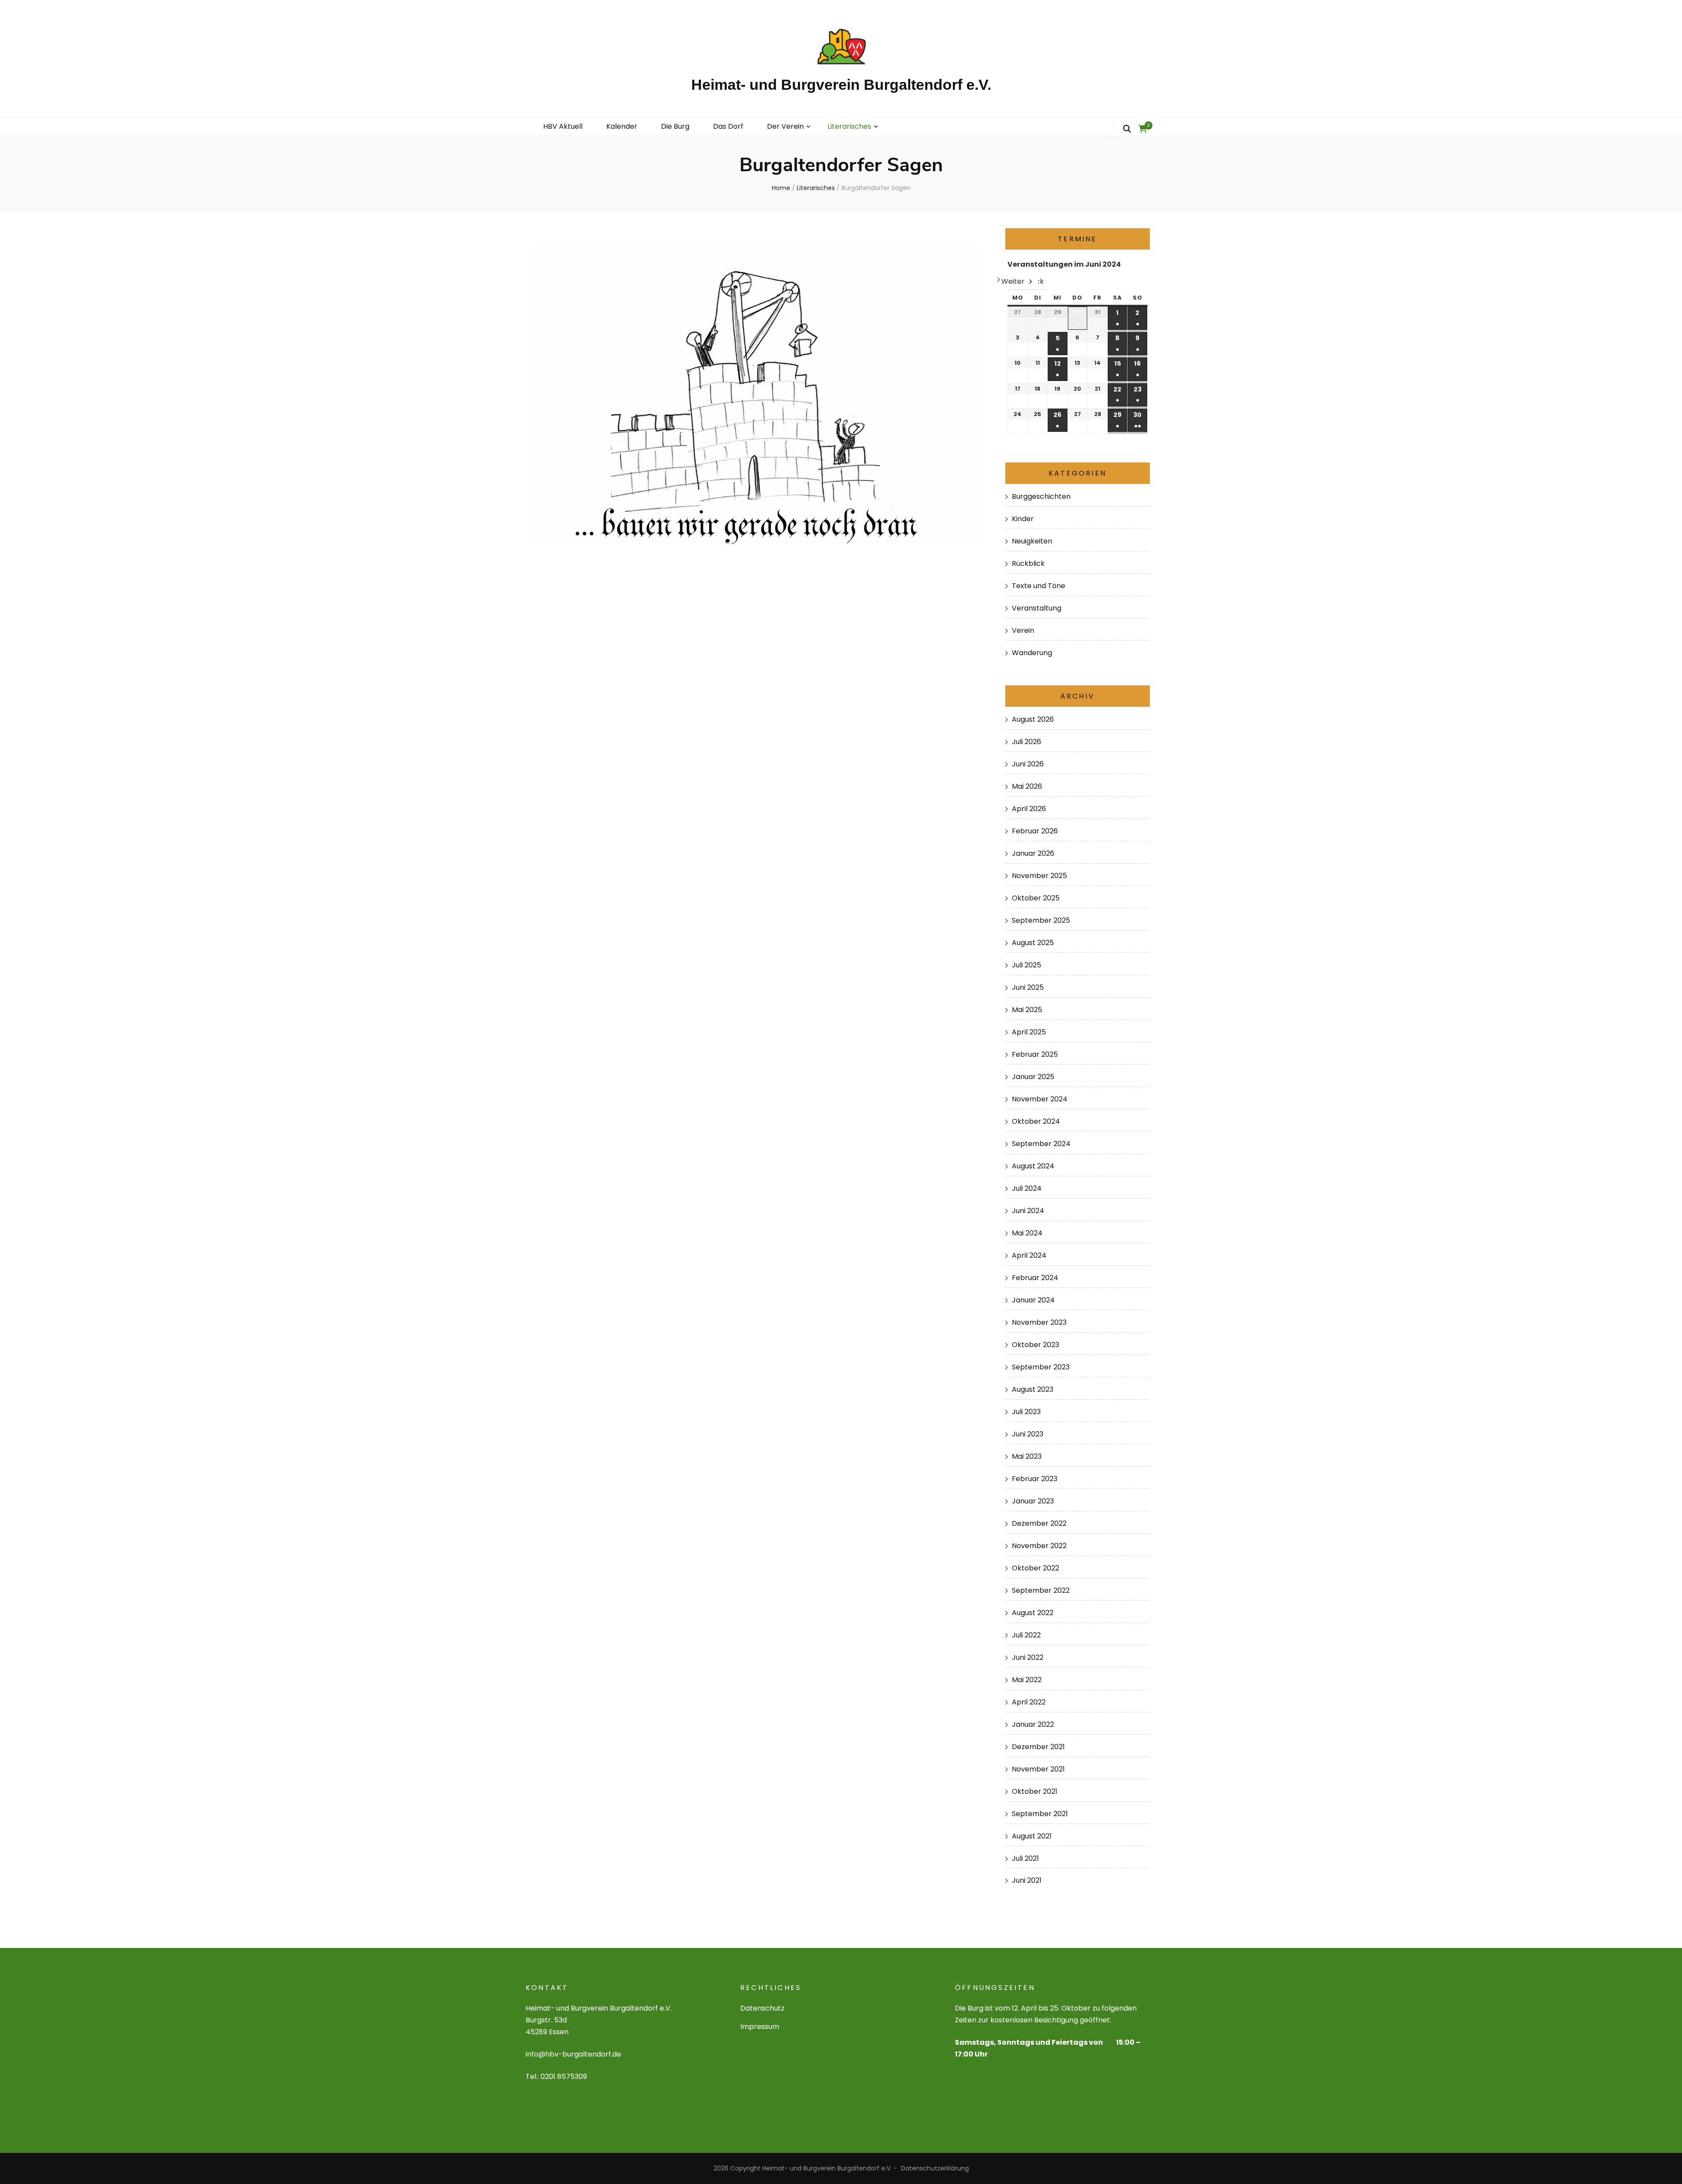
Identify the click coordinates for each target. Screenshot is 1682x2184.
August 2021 (1032, 1836)
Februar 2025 (1035, 1054)
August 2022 (1033, 1613)
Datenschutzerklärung (935, 2168)
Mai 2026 (1027, 786)
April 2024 (1029, 1255)
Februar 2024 (1035, 1278)
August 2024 (1033, 1166)
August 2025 (1033, 943)
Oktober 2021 (1035, 1791)
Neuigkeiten (1032, 541)
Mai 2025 (1027, 1010)
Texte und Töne (1039, 586)
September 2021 (1040, 1814)
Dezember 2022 (1039, 1523)
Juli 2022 (1026, 1635)
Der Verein (785, 126)
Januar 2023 (1033, 1501)
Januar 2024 (1033, 1300)
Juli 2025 (1027, 965)
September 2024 (1041, 1144)
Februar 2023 (1035, 1479)
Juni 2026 (1028, 764)
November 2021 (1038, 1769)
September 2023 (1041, 1367)
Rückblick (1028, 563)
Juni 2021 (1027, 1880)
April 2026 (1029, 809)
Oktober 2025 (1036, 898)
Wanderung (1032, 653)
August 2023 (1033, 1389)
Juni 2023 (1028, 1434)
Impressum (760, 2027)
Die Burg (675, 126)
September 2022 (1041, 1590)
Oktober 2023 (1035, 1345)
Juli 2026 (1027, 742)
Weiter (1013, 281)
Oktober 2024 (1036, 1121)
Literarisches (849, 126)
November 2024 (1040, 1099)
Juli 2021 (1025, 1858)
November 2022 (1039, 1546)
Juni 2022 (1028, 1657)
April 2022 (1029, 1702)
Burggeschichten (1041, 496)
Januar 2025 (1033, 1077)
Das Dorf (728, 126)
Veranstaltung (1037, 608)
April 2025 (1029, 1032)
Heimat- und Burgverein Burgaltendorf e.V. (841, 85)
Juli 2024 (1027, 1188)
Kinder (1023, 519)
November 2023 (1039, 1322)
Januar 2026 (1033, 853)
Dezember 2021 (1038, 1747)
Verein (1023, 630)
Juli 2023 (1026, 1412)
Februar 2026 (1035, 831)
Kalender (622, 126)
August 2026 (1033, 719)
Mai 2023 (1027, 1456)
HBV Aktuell (563, 126)
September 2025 (1041, 920)
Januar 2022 (1033, 1724)
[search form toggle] (1127, 129)
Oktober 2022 (1035, 1568)
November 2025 (1039, 876)
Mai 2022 (1027, 1680)
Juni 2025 (1028, 987)
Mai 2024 (1027, 1233)
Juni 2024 (1028, 1211)
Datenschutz (762, 2008)
